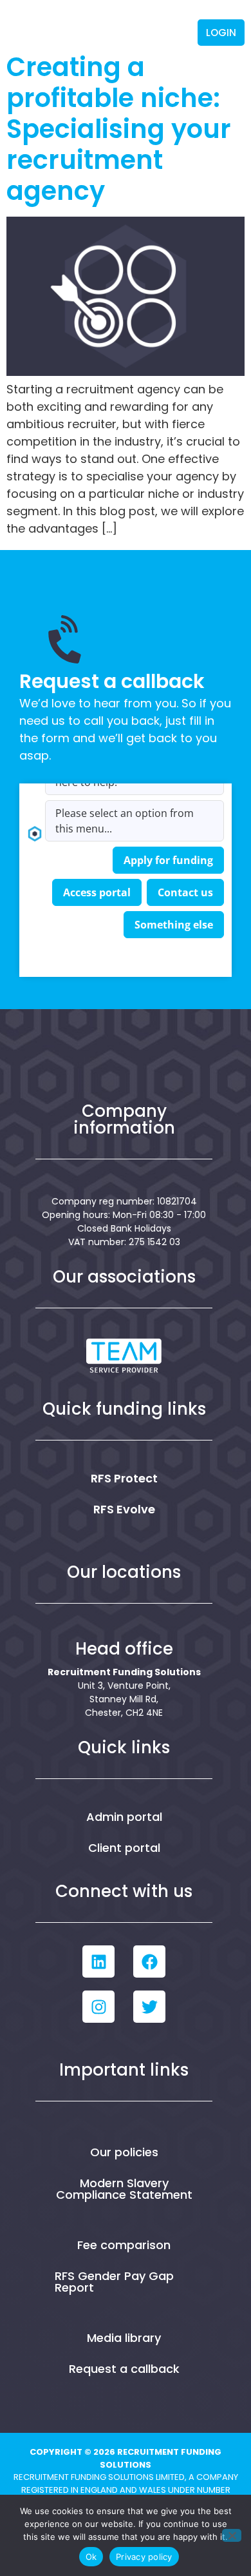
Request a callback (124, 2369)
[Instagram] (98, 2007)
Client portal (124, 1848)
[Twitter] (149, 2007)
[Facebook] (149, 1961)
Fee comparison (124, 2245)
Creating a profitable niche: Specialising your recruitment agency (119, 129)
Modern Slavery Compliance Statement (124, 2189)
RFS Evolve (124, 1509)
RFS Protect (124, 1478)
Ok (91, 2557)
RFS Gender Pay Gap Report (114, 2282)
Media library (124, 2338)
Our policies (124, 2152)
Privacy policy (144, 2557)
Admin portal (124, 1817)
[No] (232, 2535)
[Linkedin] (98, 1961)
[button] (181, 33)
